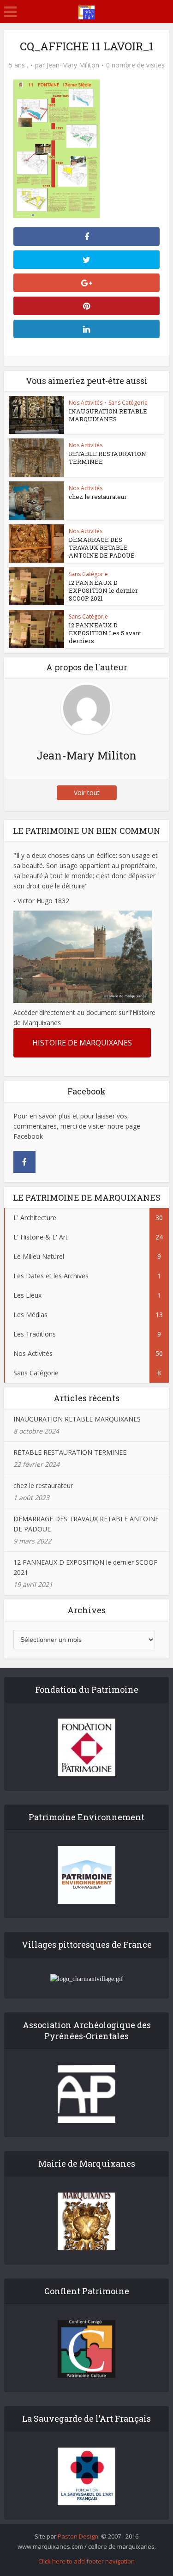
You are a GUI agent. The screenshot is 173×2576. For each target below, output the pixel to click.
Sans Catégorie (128, 403)
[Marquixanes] (86, 11)
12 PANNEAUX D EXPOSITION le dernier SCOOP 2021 (103, 590)
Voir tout (87, 793)
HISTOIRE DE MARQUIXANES (82, 1043)
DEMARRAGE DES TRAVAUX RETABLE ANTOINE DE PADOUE (102, 547)
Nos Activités (86, 403)
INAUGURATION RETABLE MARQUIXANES (108, 415)
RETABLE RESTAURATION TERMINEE (107, 458)
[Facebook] (24, 1162)
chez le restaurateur (98, 497)
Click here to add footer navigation (86, 2561)
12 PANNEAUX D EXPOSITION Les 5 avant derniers (105, 633)
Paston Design (78, 2536)
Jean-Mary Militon (73, 65)
